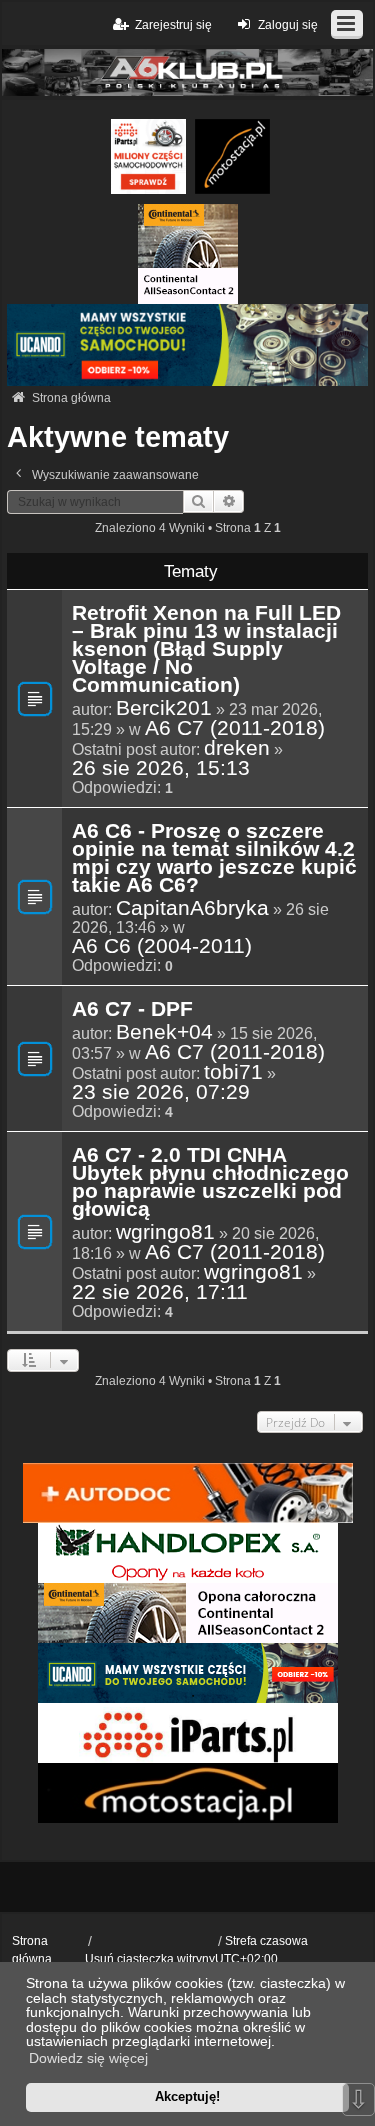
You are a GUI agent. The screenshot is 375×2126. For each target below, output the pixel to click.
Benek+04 (164, 1032)
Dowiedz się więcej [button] (88, 2058)
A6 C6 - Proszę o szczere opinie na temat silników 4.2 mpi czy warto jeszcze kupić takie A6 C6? (214, 859)
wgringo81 (165, 1232)
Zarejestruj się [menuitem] (173, 25)
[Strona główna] (187, 72)
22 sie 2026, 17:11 (160, 1292)
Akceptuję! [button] (187, 2096)
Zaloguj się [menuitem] (288, 25)
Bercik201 (164, 708)
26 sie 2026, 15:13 (161, 768)
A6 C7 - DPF (132, 1010)
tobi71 (233, 1072)
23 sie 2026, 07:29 (161, 1092)
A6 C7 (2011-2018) (235, 728)
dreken (237, 748)
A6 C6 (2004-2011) (162, 946)
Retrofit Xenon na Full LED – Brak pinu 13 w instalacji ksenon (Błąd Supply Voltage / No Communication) (206, 650)
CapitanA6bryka (192, 908)
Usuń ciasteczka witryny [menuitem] (150, 1959)
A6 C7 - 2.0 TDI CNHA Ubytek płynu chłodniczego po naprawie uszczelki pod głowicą (210, 1183)
